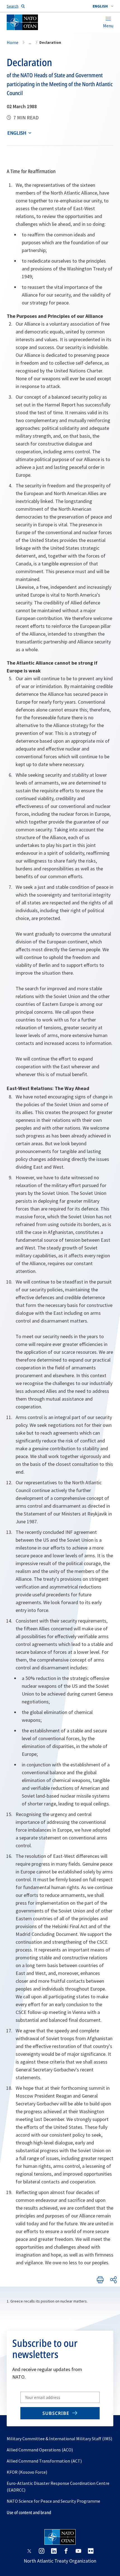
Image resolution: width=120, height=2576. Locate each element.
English (17, 133)
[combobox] (103, 6)
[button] (103, 6)
